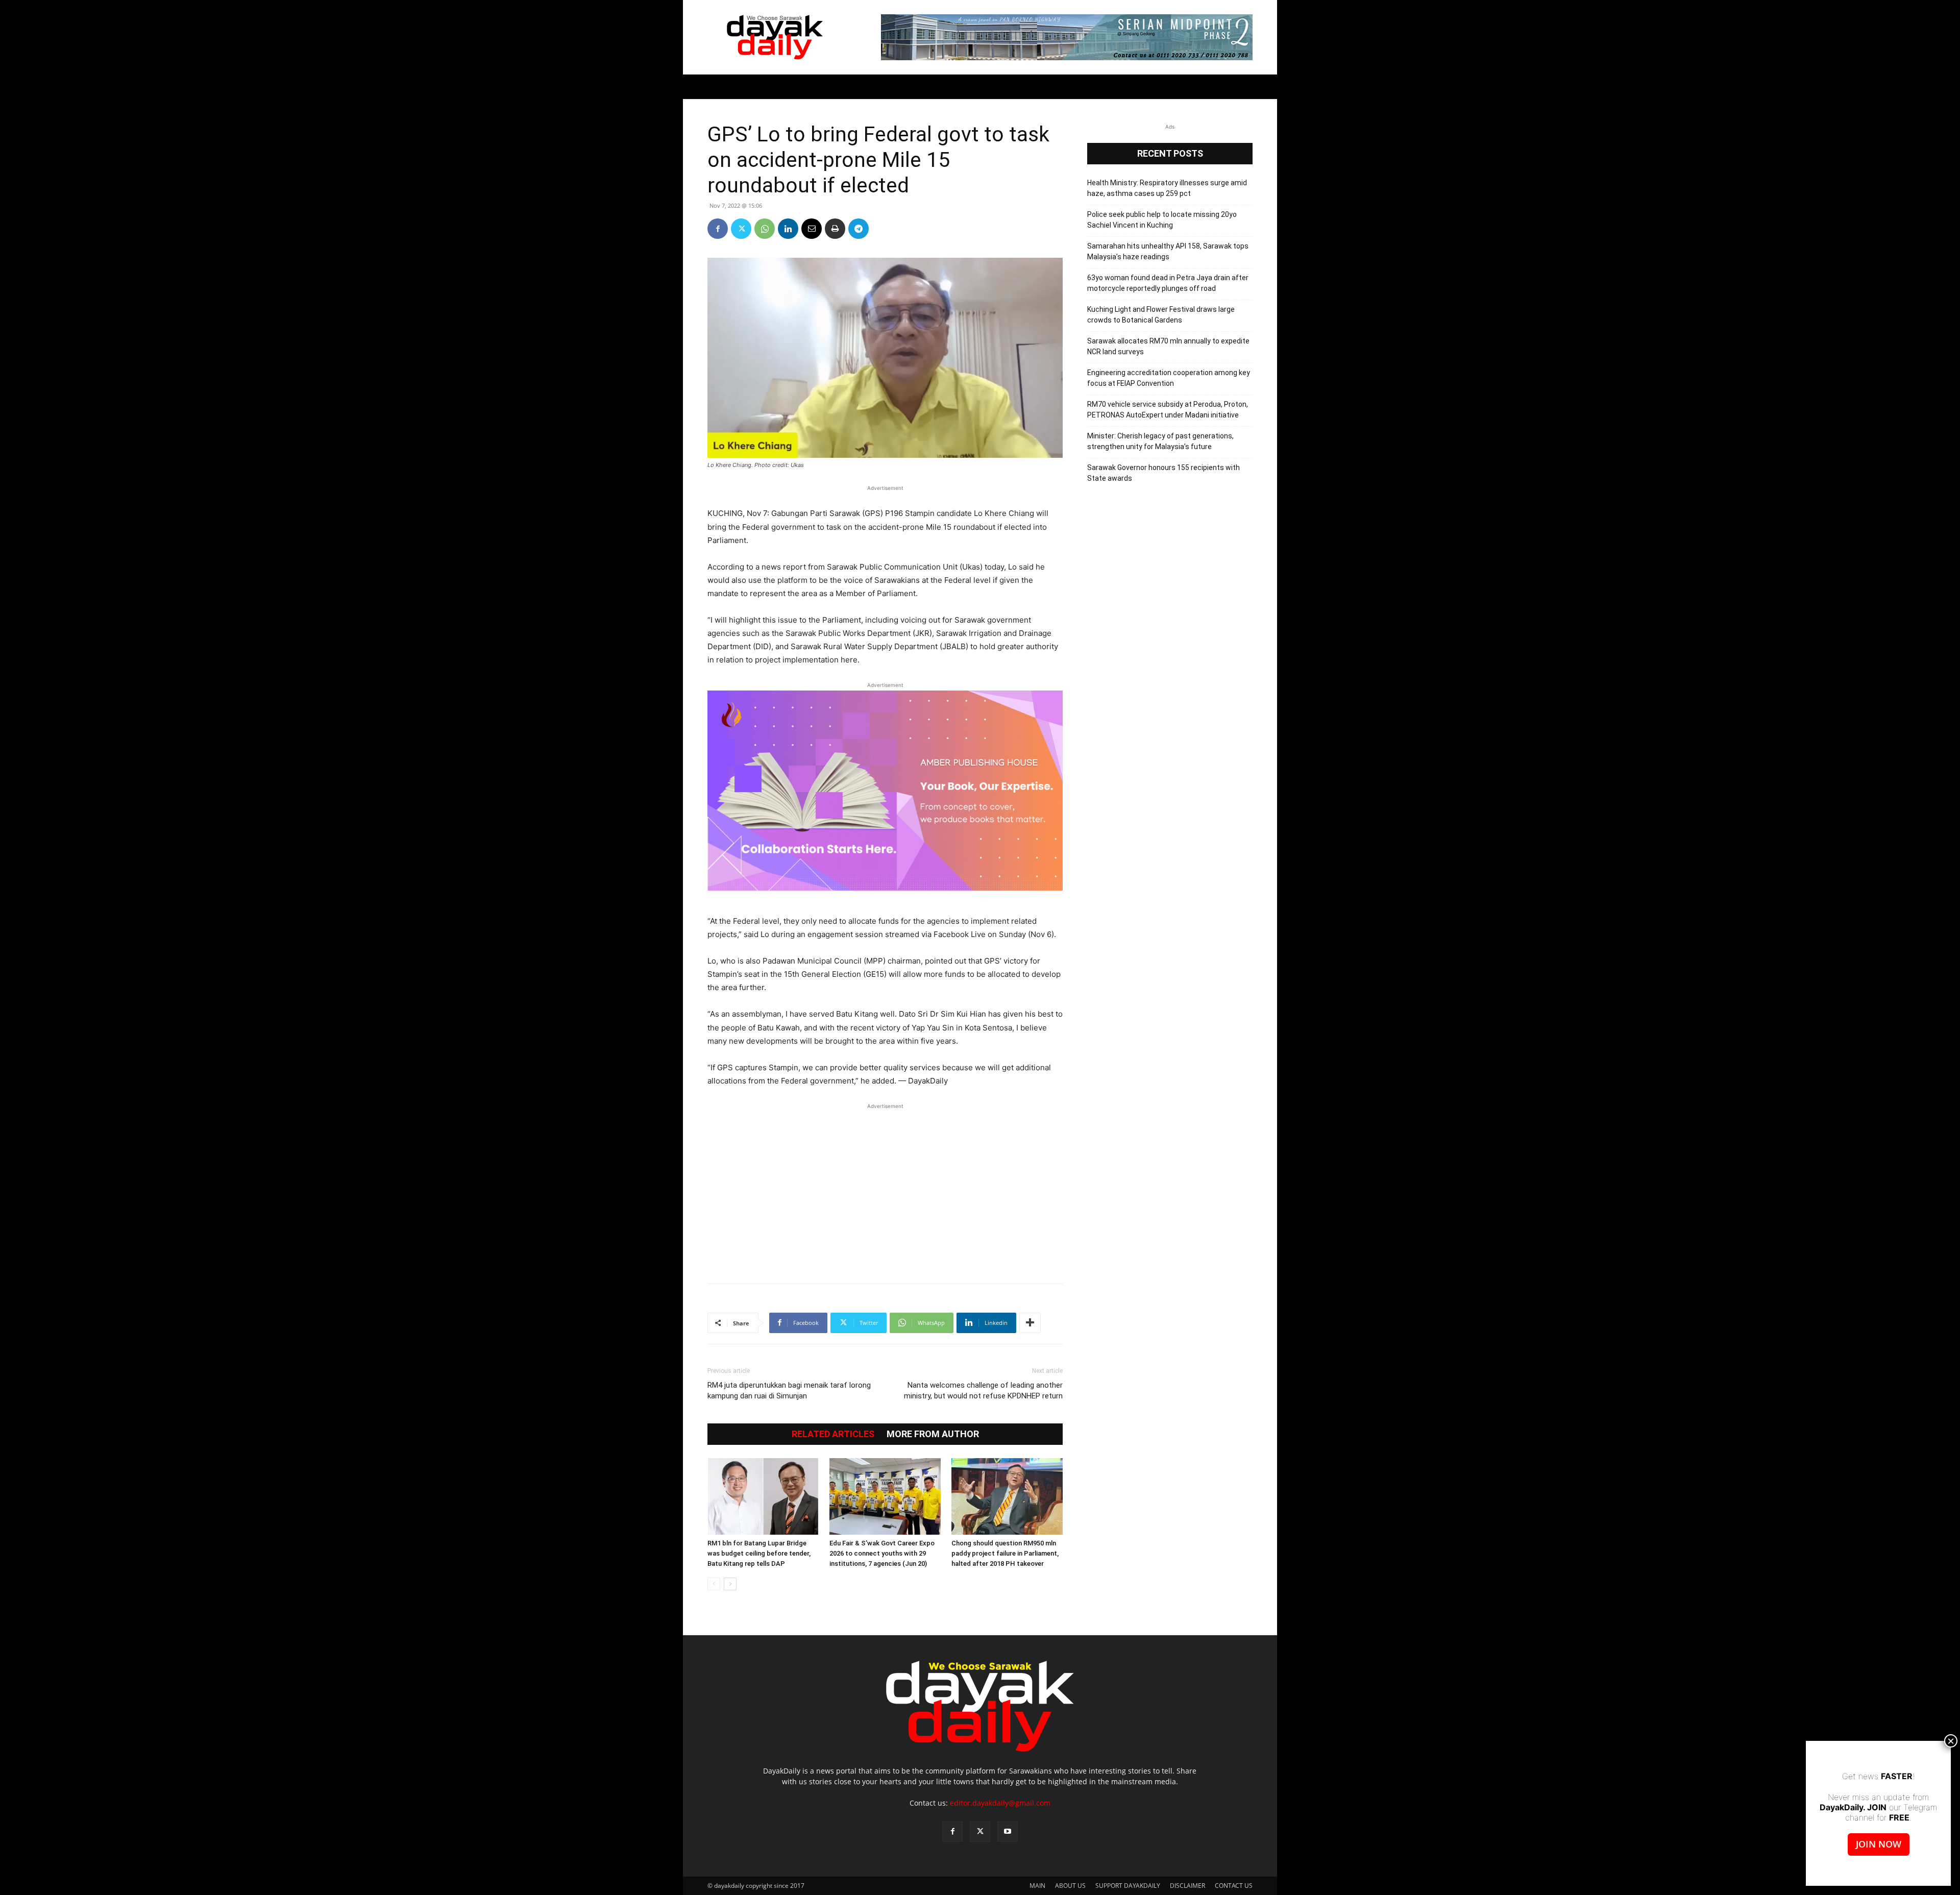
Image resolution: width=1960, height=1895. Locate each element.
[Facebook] (718, 229)
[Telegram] (859, 229)
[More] (1030, 1323)
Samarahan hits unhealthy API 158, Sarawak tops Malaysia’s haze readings (1168, 251)
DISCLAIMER (1187, 1886)
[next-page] (730, 1584)
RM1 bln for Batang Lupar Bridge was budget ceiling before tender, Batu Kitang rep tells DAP (759, 1553)
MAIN (1037, 1886)
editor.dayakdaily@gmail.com (1000, 1803)
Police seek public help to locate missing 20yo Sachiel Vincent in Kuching (1162, 220)
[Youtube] (1008, 1832)
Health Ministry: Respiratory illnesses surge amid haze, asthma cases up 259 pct (1167, 188)
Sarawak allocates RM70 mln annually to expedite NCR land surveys (1168, 346)
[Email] (812, 229)
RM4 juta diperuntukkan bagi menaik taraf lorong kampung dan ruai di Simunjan (789, 1391)
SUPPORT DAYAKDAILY (1128, 1886)
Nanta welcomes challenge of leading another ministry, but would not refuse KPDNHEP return (983, 1391)
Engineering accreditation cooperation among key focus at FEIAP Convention (1169, 378)
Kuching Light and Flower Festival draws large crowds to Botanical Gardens (1161, 315)
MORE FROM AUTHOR (933, 1434)
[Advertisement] (885, 1188)
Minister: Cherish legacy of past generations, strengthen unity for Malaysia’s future (1160, 441)
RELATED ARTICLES (833, 1434)
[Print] (835, 229)
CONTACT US (1234, 1886)
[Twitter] (741, 229)
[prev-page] (714, 1584)
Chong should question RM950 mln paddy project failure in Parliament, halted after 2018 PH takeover (1005, 1553)
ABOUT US (1070, 1886)
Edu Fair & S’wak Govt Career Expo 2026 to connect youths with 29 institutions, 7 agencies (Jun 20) (882, 1553)
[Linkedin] (788, 229)
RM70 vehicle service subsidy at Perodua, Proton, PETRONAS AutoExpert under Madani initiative (1168, 410)
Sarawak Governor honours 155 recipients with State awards (1163, 473)
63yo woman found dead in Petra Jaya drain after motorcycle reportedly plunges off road (1168, 283)
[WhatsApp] (765, 229)
